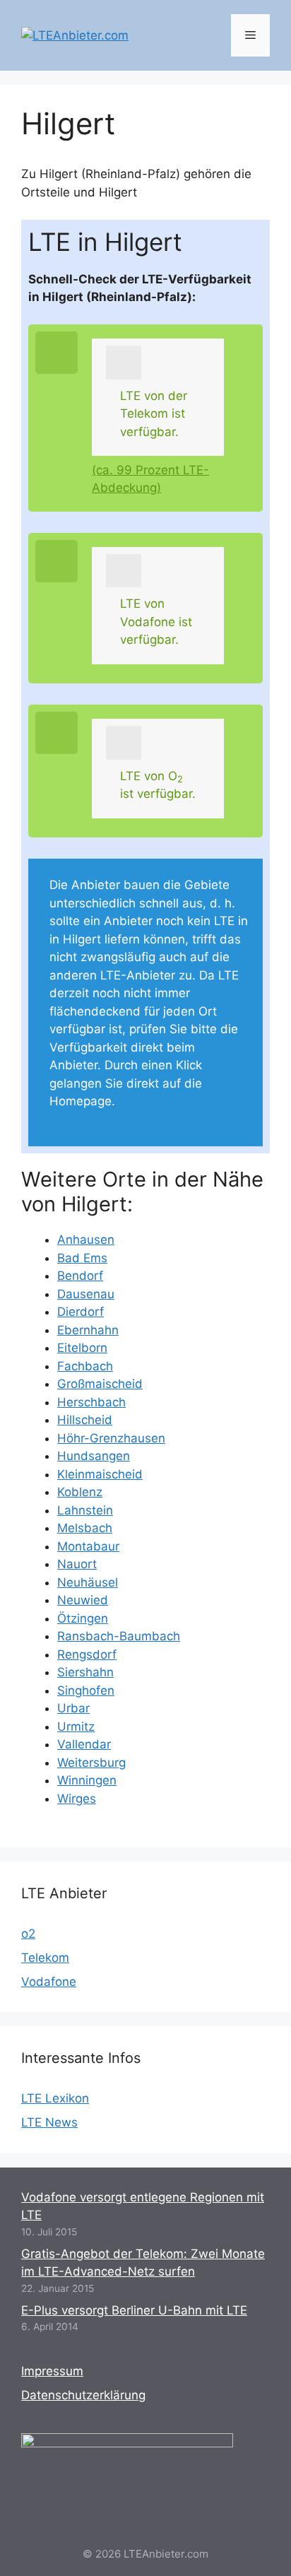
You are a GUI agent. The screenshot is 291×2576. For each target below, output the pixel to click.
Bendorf (80, 1276)
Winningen (87, 1780)
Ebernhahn (88, 1330)
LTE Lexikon (55, 2098)
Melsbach (85, 1528)
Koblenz (80, 1492)
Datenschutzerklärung (83, 2395)
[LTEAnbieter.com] (75, 35)
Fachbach (85, 1366)
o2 (28, 1934)
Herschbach (91, 1402)
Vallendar (84, 1744)
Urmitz (76, 1727)
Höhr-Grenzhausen (111, 1438)
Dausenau (86, 1294)
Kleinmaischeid (100, 1474)
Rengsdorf (87, 1654)
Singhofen (86, 1690)
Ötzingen (83, 1618)
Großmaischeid (100, 1384)
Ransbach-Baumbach (119, 1636)
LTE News (49, 2122)
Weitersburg (91, 1763)
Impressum (52, 2371)
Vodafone (49, 1982)
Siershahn (85, 1672)
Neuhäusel (88, 1582)
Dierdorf (81, 1312)
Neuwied (83, 1600)
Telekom (45, 1958)
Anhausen (86, 1240)
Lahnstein (85, 1510)
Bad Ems (82, 1258)
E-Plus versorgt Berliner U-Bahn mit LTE (134, 2310)
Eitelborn (82, 1348)
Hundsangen (94, 1456)
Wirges (77, 1799)
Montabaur (88, 1546)
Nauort (77, 1564)
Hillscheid (85, 1420)
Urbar (73, 1708)
